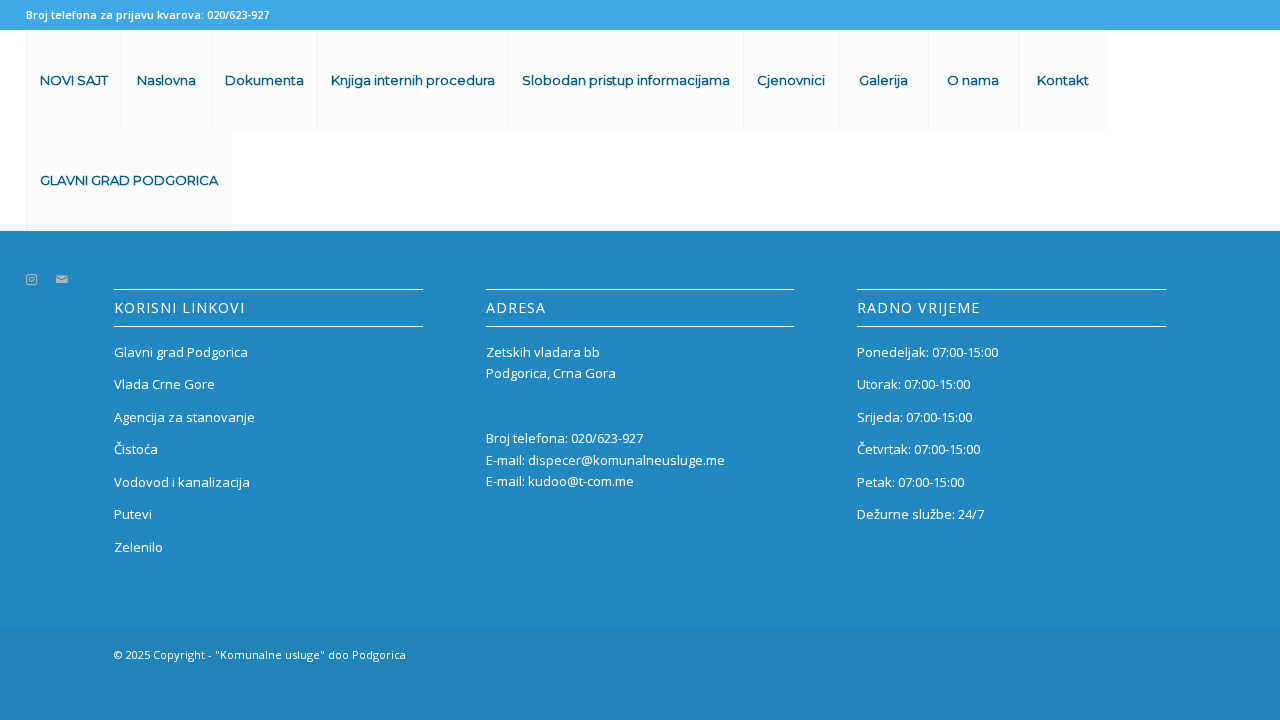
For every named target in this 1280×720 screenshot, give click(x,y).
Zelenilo (138, 547)
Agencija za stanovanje (184, 417)
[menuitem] (73, 80)
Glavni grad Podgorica (181, 352)
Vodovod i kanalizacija (182, 482)
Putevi (133, 514)
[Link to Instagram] (32, 279)
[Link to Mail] (62, 279)
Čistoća (136, 449)
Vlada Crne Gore (164, 384)
